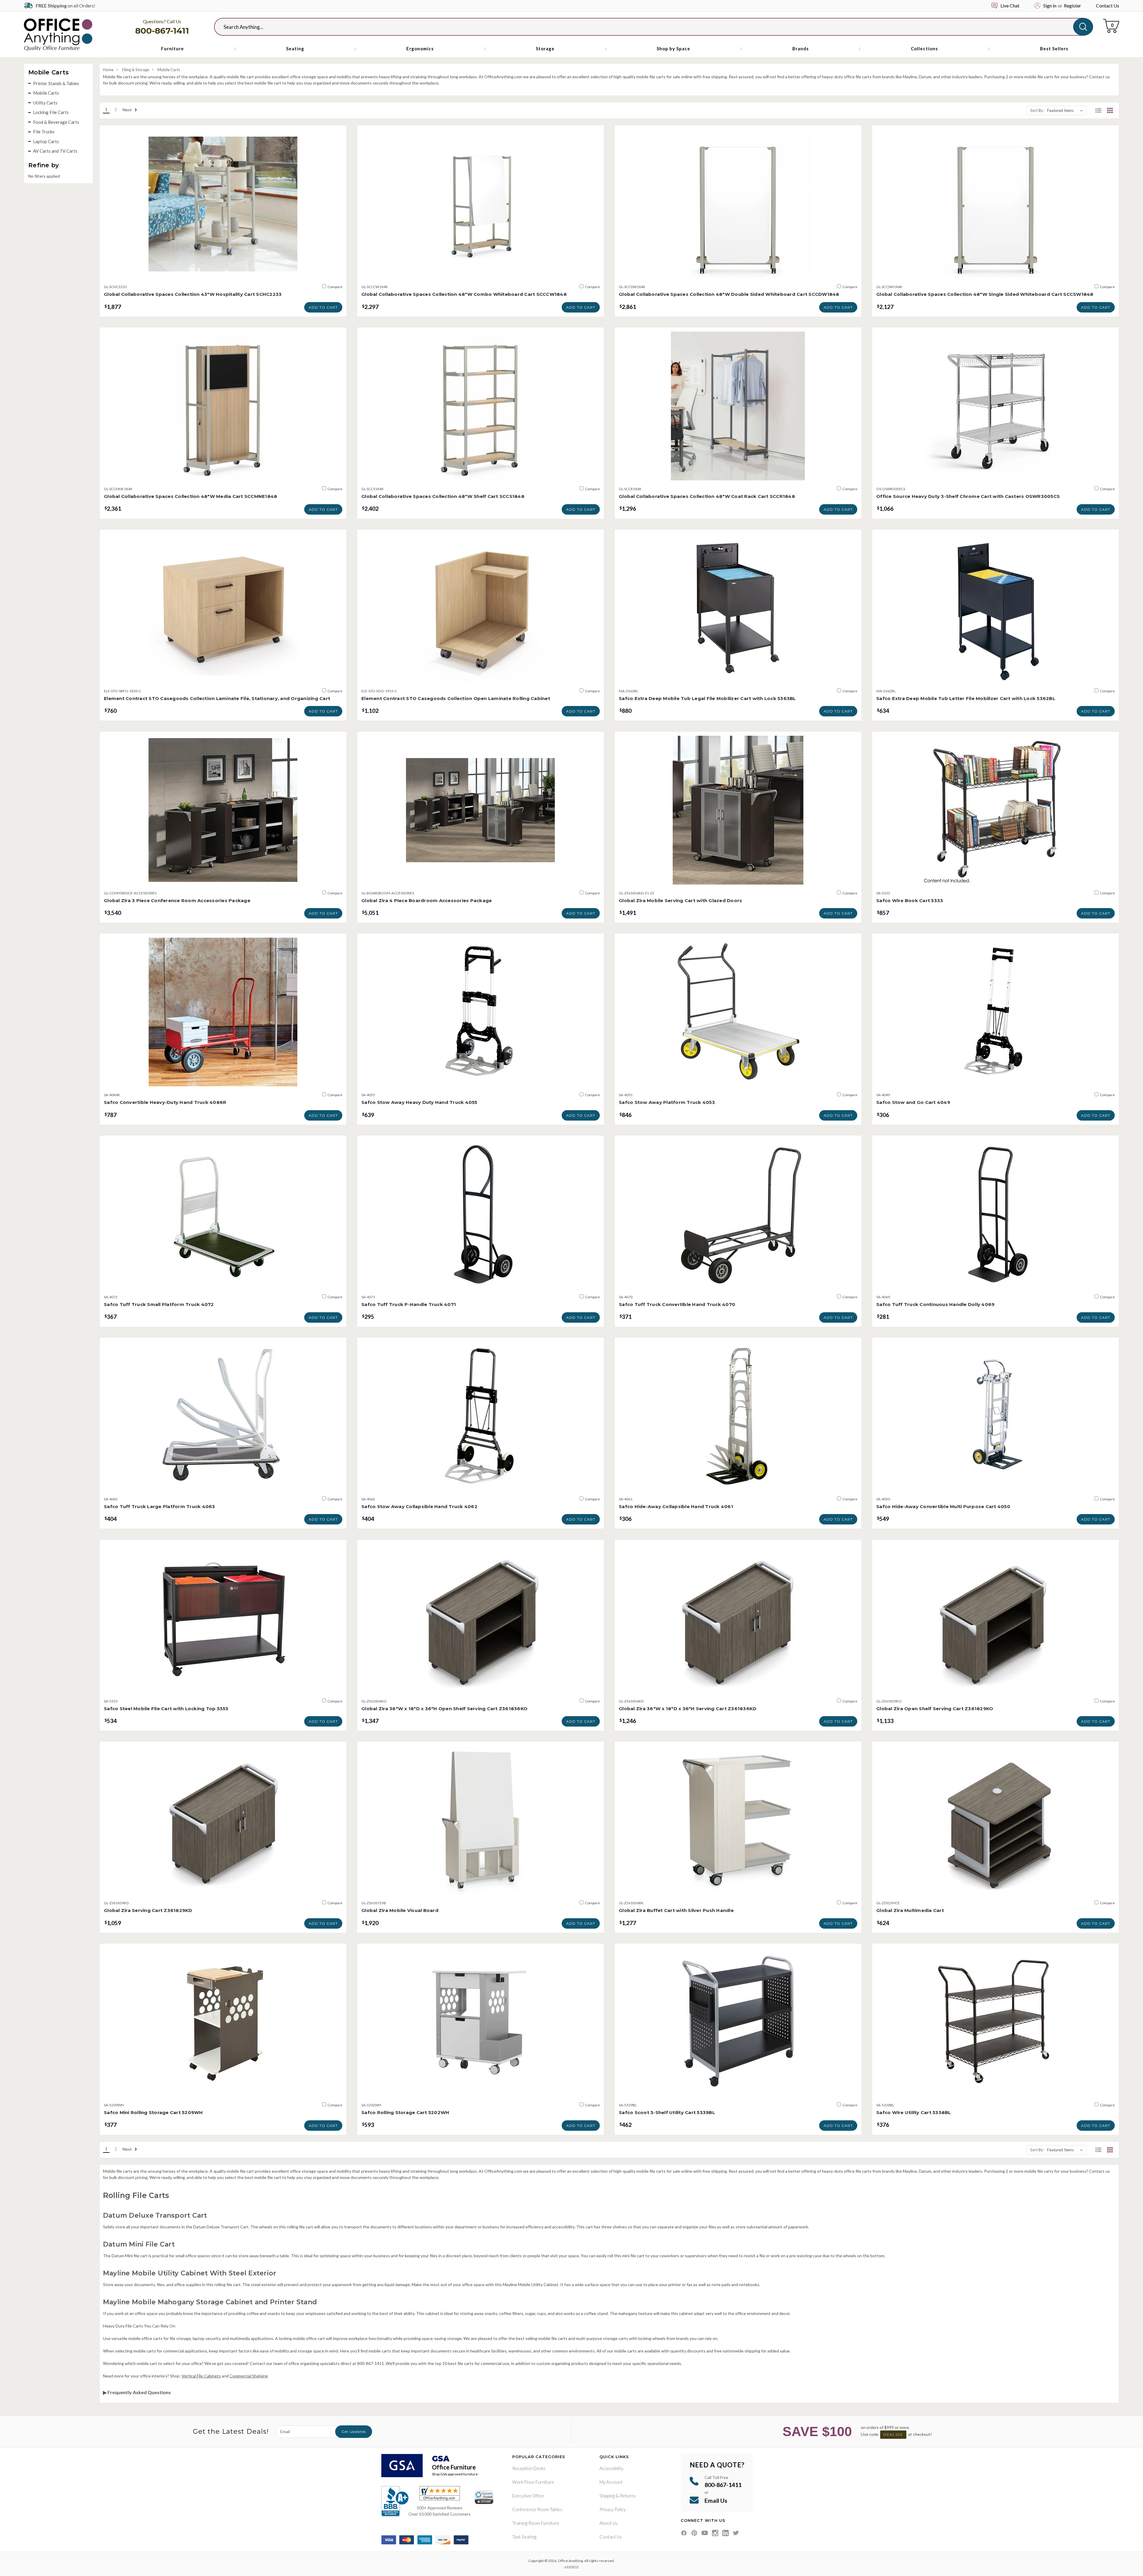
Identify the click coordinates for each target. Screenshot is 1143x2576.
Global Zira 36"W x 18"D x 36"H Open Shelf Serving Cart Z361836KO (444, 1709)
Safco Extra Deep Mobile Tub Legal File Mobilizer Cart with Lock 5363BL (707, 698)
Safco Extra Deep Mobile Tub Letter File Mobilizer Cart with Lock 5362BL (966, 698)
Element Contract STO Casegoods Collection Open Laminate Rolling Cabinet (456, 698)
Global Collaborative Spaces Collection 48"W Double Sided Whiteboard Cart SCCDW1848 (729, 294)
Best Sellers (1054, 49)
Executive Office (528, 2496)
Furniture (172, 49)
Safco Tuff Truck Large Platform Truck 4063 (160, 1506)
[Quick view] (223, 272)
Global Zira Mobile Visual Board (400, 1910)
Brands (801, 49)
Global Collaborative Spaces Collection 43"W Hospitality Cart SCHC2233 (193, 294)
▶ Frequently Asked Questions (137, 2392)
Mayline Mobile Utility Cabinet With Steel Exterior (190, 2273)
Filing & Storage (136, 70)
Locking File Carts (51, 112)
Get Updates (354, 2431)
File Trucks (44, 132)
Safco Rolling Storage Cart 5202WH (405, 2112)
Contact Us (1108, 6)
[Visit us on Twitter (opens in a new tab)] (736, 2533)
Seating (295, 49)
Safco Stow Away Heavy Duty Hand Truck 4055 (419, 1102)
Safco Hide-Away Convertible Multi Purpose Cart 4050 (943, 1506)
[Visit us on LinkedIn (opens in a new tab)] (726, 2533)
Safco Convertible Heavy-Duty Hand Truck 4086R (165, 1102)
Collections (924, 49)
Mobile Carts (46, 93)
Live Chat (1010, 6)
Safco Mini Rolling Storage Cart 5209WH (153, 2112)
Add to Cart (323, 307)
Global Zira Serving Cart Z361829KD (148, 1910)
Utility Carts (45, 103)
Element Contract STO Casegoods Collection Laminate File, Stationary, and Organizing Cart (217, 698)
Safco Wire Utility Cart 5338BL (914, 2112)
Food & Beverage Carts (56, 122)
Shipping (607, 2496)
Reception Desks (529, 2468)
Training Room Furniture (536, 2523)
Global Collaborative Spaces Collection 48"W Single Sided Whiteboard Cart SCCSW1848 (985, 294)
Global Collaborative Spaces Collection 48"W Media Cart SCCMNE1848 (190, 496)
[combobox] (649, 27)
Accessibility (611, 2468)
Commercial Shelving (249, 2376)
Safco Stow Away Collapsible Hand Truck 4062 (419, 1506)
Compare (335, 287)
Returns (628, 2496)
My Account (611, 2482)
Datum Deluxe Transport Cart (155, 2215)
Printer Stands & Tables (56, 83)
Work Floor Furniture (533, 2482)
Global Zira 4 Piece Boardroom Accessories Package (427, 900)
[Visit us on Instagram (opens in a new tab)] (715, 2533)
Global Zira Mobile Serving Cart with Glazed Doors (680, 900)
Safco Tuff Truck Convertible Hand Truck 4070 (677, 1304)
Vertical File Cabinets (201, 2376)
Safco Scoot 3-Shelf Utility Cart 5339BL (667, 2112)
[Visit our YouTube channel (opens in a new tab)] (705, 2533)
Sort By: (1037, 110)
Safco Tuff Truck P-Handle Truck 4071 (409, 1304)
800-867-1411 (162, 31)
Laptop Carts (46, 141)
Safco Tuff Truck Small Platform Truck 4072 (159, 1304)
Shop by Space (673, 49)
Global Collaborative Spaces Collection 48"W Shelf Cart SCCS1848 (443, 496)
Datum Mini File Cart (139, 2244)
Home (108, 70)
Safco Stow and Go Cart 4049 (913, 1102)
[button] (1098, 110)
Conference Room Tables (537, 2509)
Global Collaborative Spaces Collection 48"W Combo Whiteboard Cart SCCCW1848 (464, 294)
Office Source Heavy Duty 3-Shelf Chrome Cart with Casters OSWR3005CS (968, 496)
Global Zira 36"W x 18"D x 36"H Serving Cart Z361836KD (688, 1709)
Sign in (1050, 6)
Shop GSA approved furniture (455, 2474)
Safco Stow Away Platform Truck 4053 (667, 1102)
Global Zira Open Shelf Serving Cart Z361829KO (935, 1709)
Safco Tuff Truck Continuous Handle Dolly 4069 (935, 1304)
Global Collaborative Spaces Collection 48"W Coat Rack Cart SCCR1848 (707, 496)
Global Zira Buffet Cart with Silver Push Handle (676, 1910)
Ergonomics (420, 49)
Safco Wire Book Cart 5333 (910, 900)
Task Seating (524, 2537)
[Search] (1083, 27)
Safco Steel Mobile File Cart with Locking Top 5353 (166, 1709)
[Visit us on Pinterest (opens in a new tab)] (694, 2533)
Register (1072, 6)
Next (128, 110)
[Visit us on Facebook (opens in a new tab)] (684, 2533)
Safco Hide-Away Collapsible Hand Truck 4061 (676, 1506)
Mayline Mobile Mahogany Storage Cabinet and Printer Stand (210, 2302)
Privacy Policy (613, 2509)
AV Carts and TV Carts (55, 151)
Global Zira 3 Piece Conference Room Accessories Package (177, 900)
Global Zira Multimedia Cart (910, 1910)
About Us (609, 2523)
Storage (545, 49)
